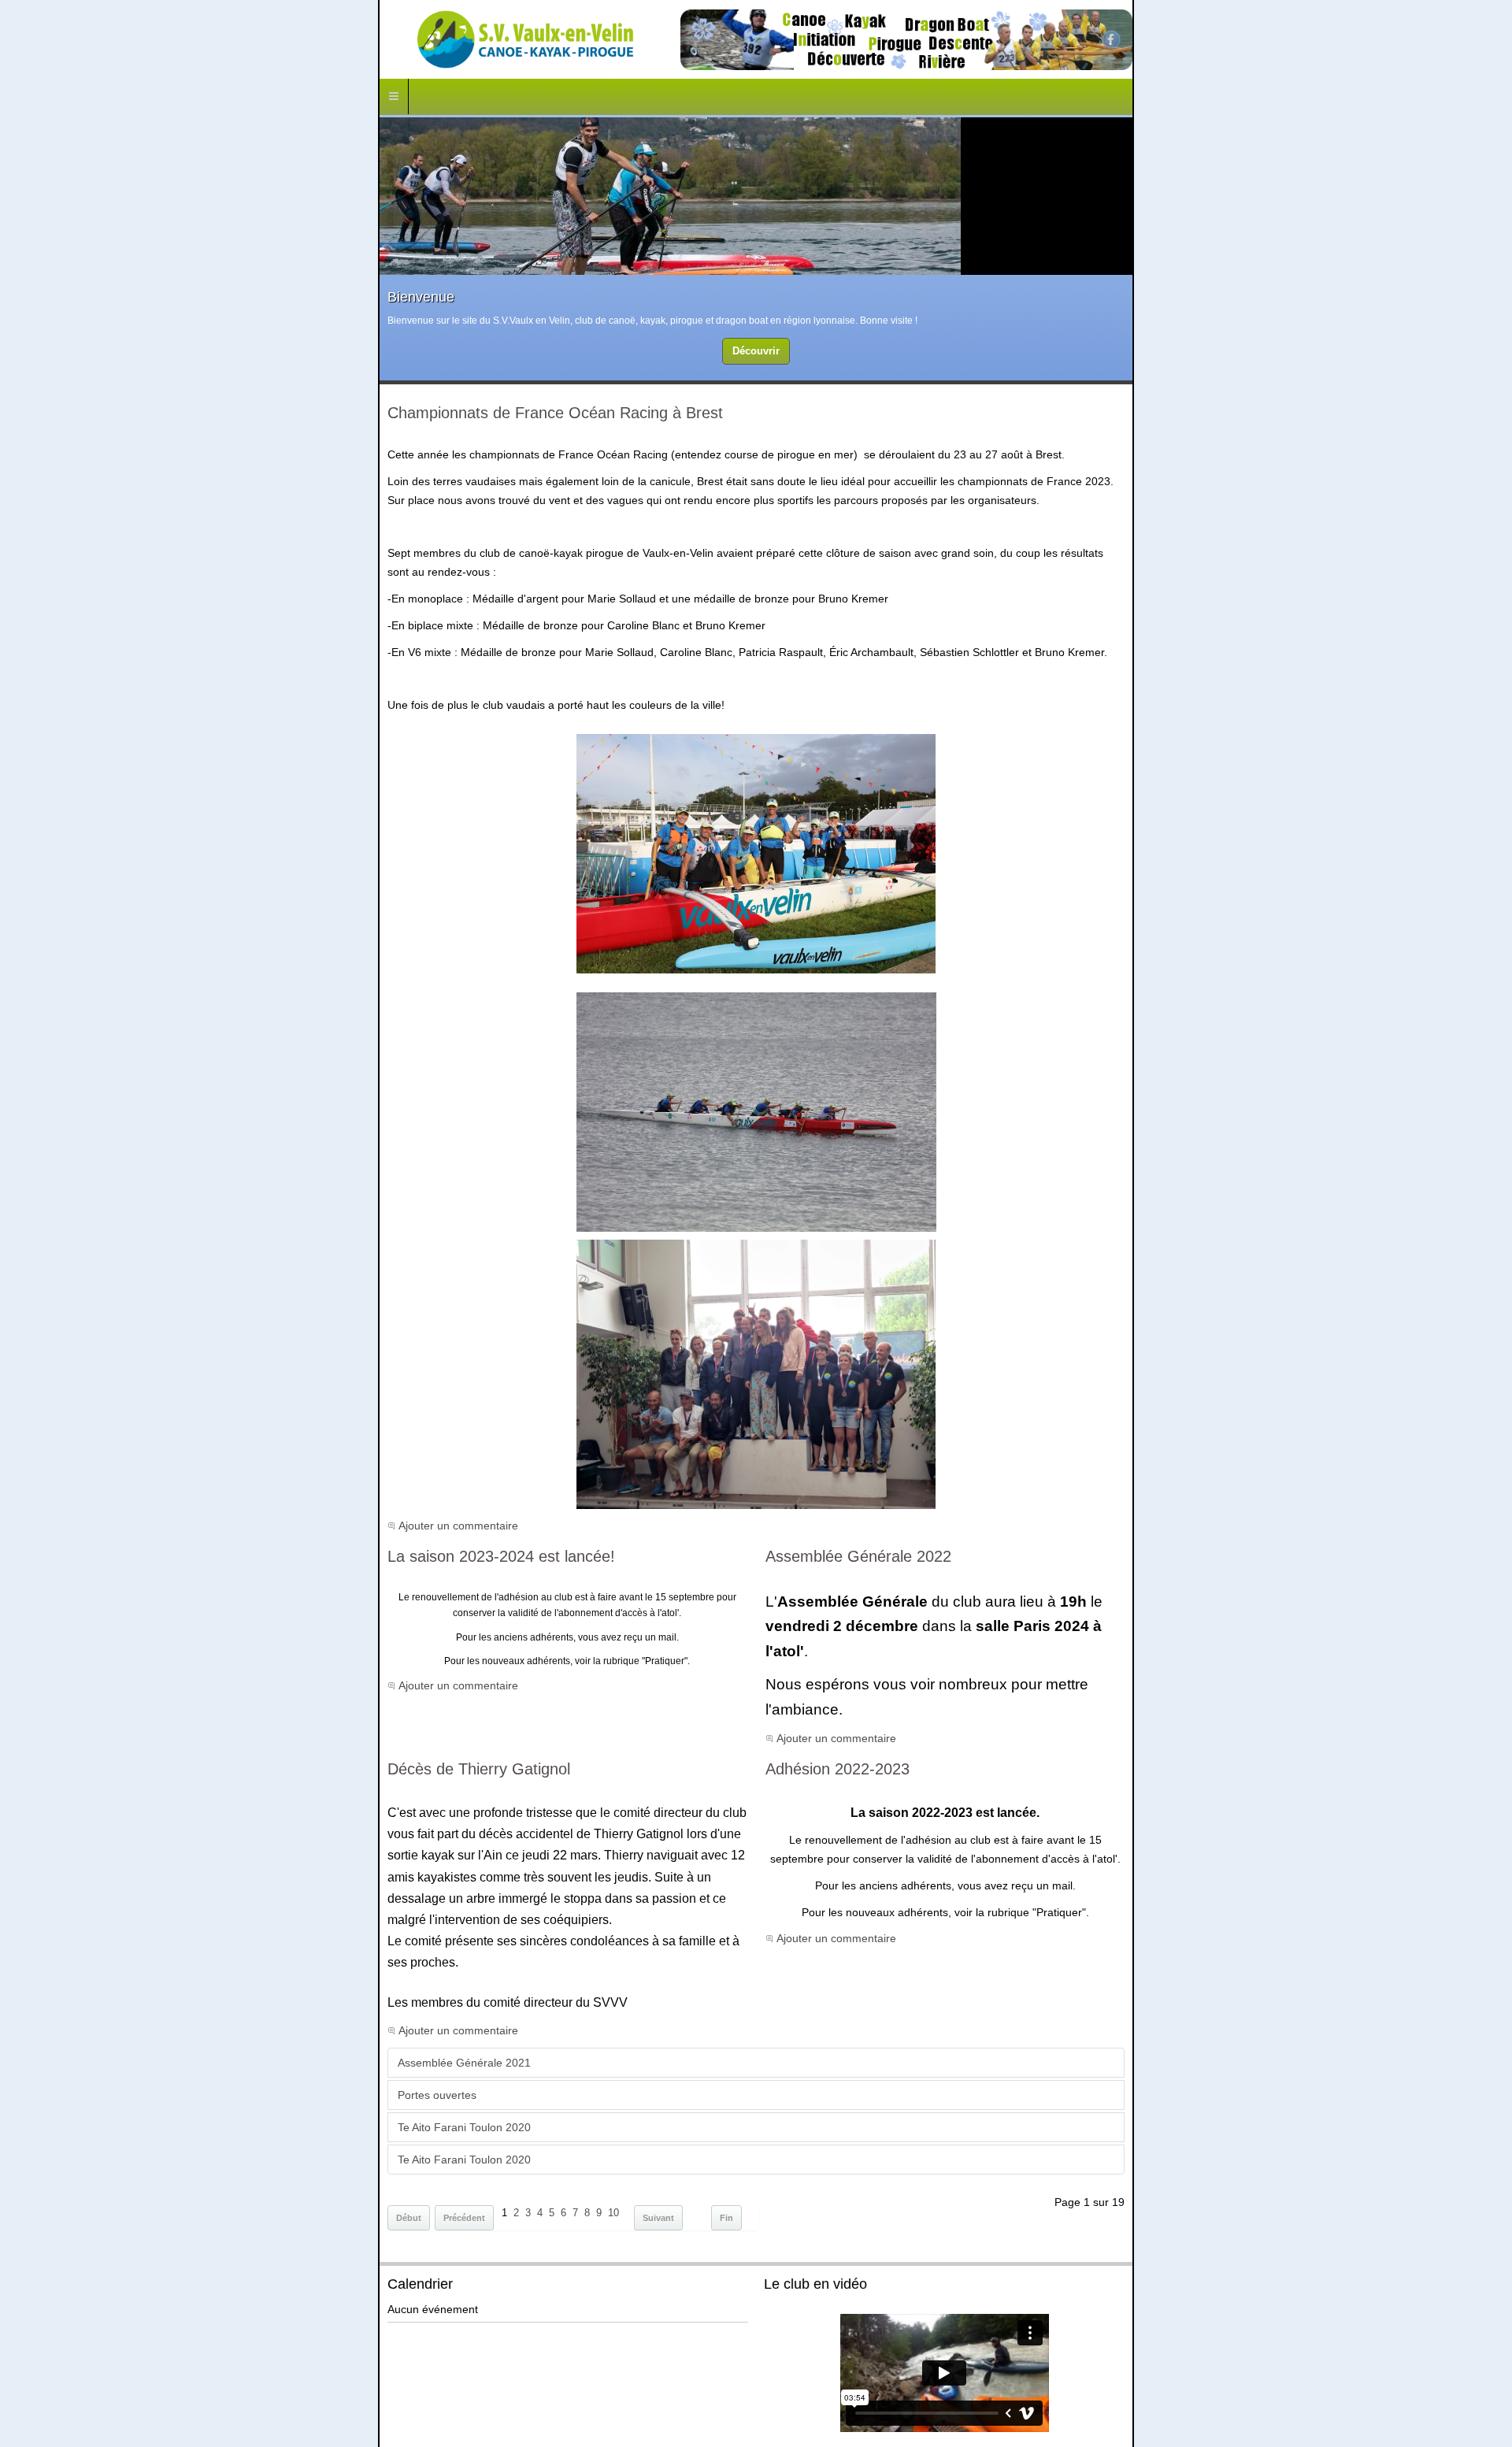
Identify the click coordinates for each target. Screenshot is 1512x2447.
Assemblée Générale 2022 (868, 1522)
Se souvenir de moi (832, 2383)
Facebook (1489, 39)
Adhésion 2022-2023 (847, 1666)
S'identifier (813, 2410)
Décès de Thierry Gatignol (101, 1666)
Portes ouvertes (59, 1906)
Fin (348, 2029)
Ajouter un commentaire (80, 1491)
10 (235, 2024)
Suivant (280, 2029)
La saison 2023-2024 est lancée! (123, 1522)
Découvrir (756, 352)
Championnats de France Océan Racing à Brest (177, 416)
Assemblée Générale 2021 (86, 1873)
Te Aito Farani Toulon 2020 (86, 1938)
